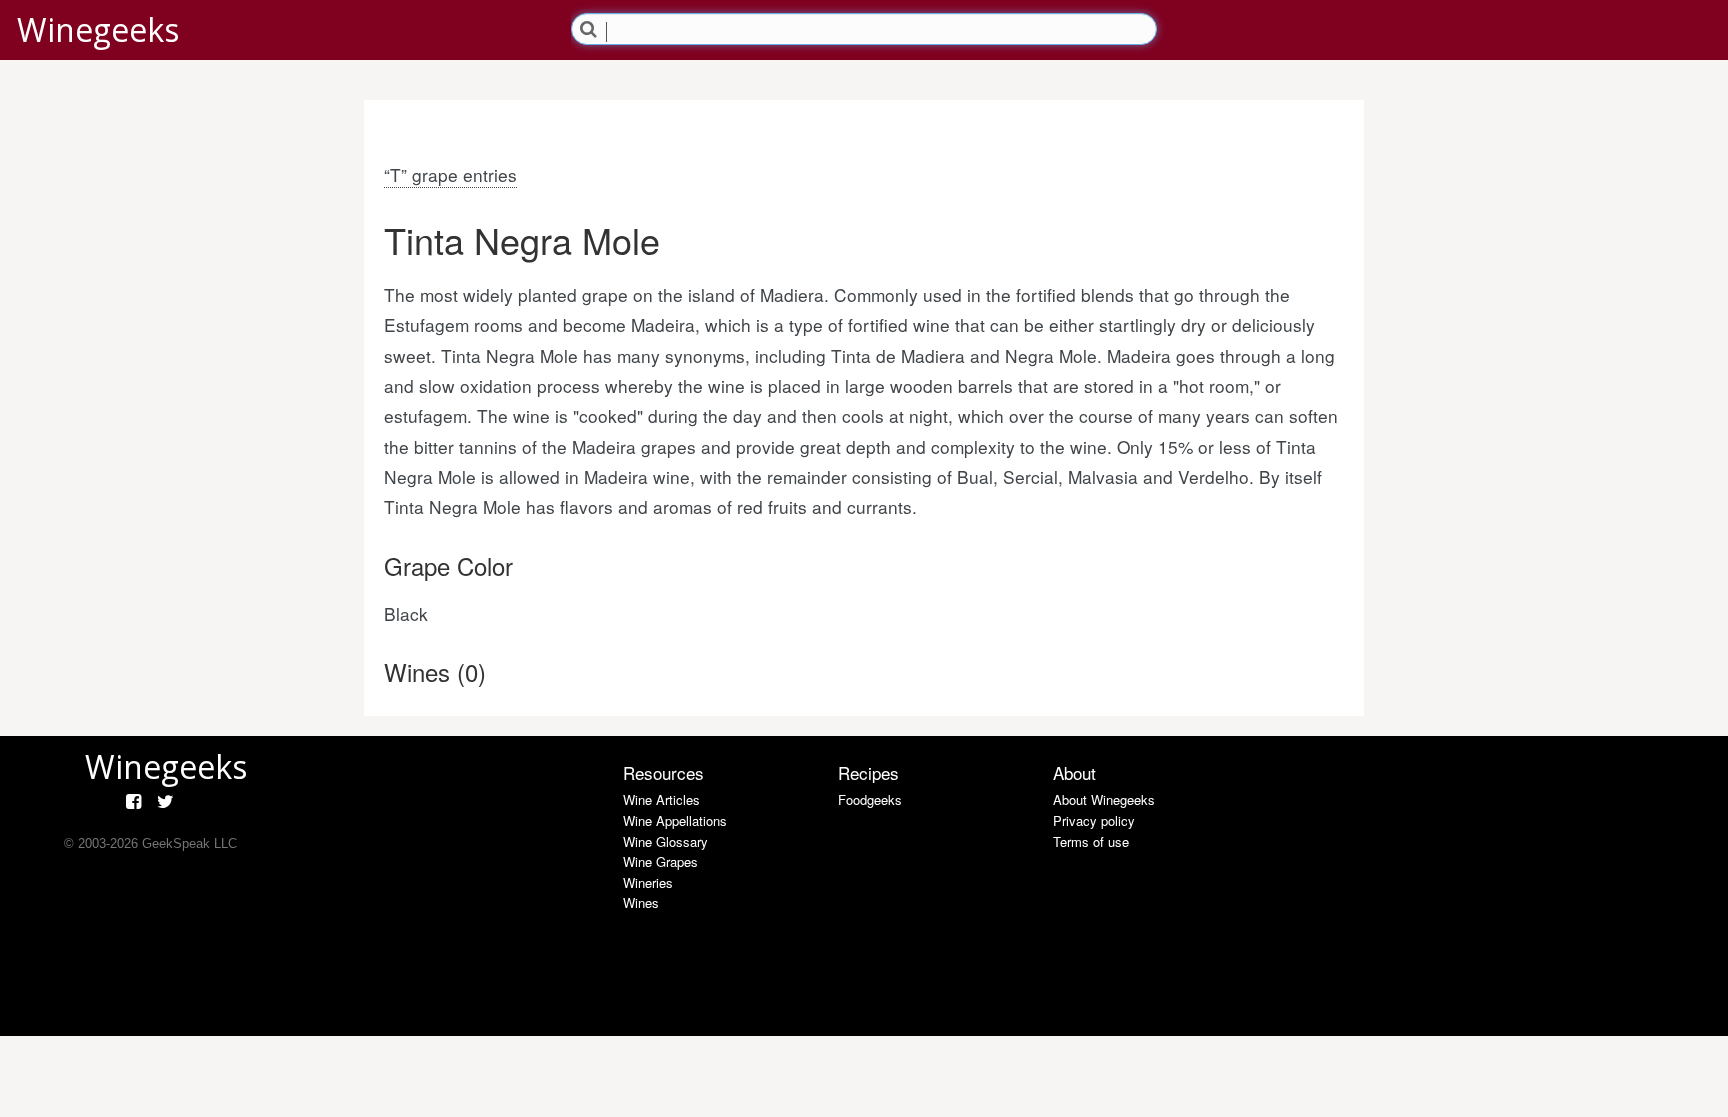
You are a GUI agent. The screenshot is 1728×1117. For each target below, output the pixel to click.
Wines (641, 902)
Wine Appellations (675, 820)
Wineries (648, 882)
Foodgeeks (870, 799)
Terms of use (1091, 841)
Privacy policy (1094, 820)
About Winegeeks (1104, 799)
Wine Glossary (665, 841)
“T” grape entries (450, 174)
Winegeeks (98, 29)
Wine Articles (661, 799)
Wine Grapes (660, 861)
